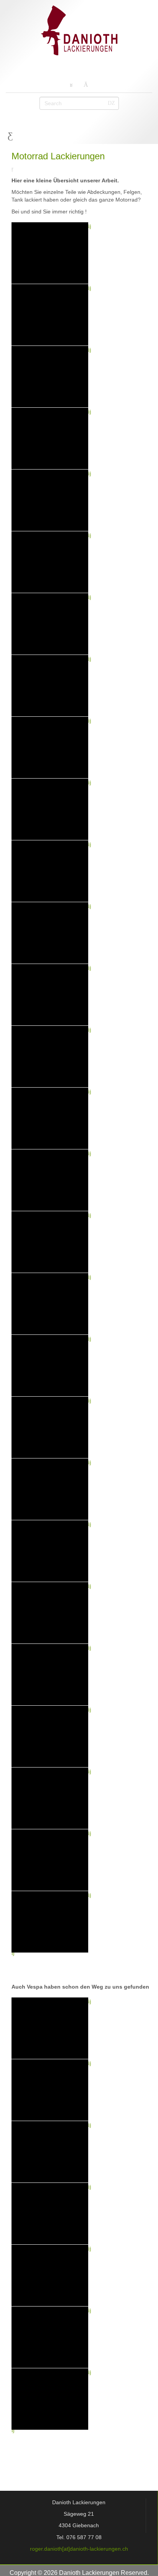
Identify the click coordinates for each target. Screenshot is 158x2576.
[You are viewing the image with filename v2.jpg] (50, 2090)
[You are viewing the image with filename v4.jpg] (50, 2214)
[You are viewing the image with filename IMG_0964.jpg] (50, 315)
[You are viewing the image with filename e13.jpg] (50, 933)
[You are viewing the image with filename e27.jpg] (50, 1427)
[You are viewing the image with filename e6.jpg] (50, 1798)
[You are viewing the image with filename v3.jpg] (50, 2152)
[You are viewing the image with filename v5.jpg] (50, 2275)
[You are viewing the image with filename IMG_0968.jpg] (50, 377)
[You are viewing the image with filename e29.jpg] (50, 1551)
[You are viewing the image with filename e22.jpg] (50, 1366)
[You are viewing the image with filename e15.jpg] (50, 1057)
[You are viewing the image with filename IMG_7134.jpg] (50, 747)
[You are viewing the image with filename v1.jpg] (50, 2028)
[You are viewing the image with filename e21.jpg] (50, 1304)
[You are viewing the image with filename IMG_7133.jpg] (50, 686)
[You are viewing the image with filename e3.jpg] (50, 1613)
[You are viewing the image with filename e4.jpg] (50, 1675)
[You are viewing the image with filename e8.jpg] (50, 1922)
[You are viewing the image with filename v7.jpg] (50, 2399)
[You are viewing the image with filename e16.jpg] (50, 1118)
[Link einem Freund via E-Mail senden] (14, 169)
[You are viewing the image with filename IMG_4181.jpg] (50, 500)
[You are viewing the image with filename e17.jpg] (50, 1180)
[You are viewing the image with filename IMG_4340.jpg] (50, 562)
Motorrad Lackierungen (58, 156)
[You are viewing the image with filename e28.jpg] (50, 1489)
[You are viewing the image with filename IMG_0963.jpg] (50, 253)
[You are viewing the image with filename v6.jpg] (50, 2337)
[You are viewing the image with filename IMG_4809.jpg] (50, 624)
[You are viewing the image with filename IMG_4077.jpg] (50, 438)
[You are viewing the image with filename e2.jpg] (50, 1242)
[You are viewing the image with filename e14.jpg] (50, 995)
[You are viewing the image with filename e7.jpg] (50, 1860)
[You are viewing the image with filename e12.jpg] (50, 871)
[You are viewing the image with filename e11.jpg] (50, 809)
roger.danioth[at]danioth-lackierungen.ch (79, 2549)
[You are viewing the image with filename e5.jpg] (50, 1736)
